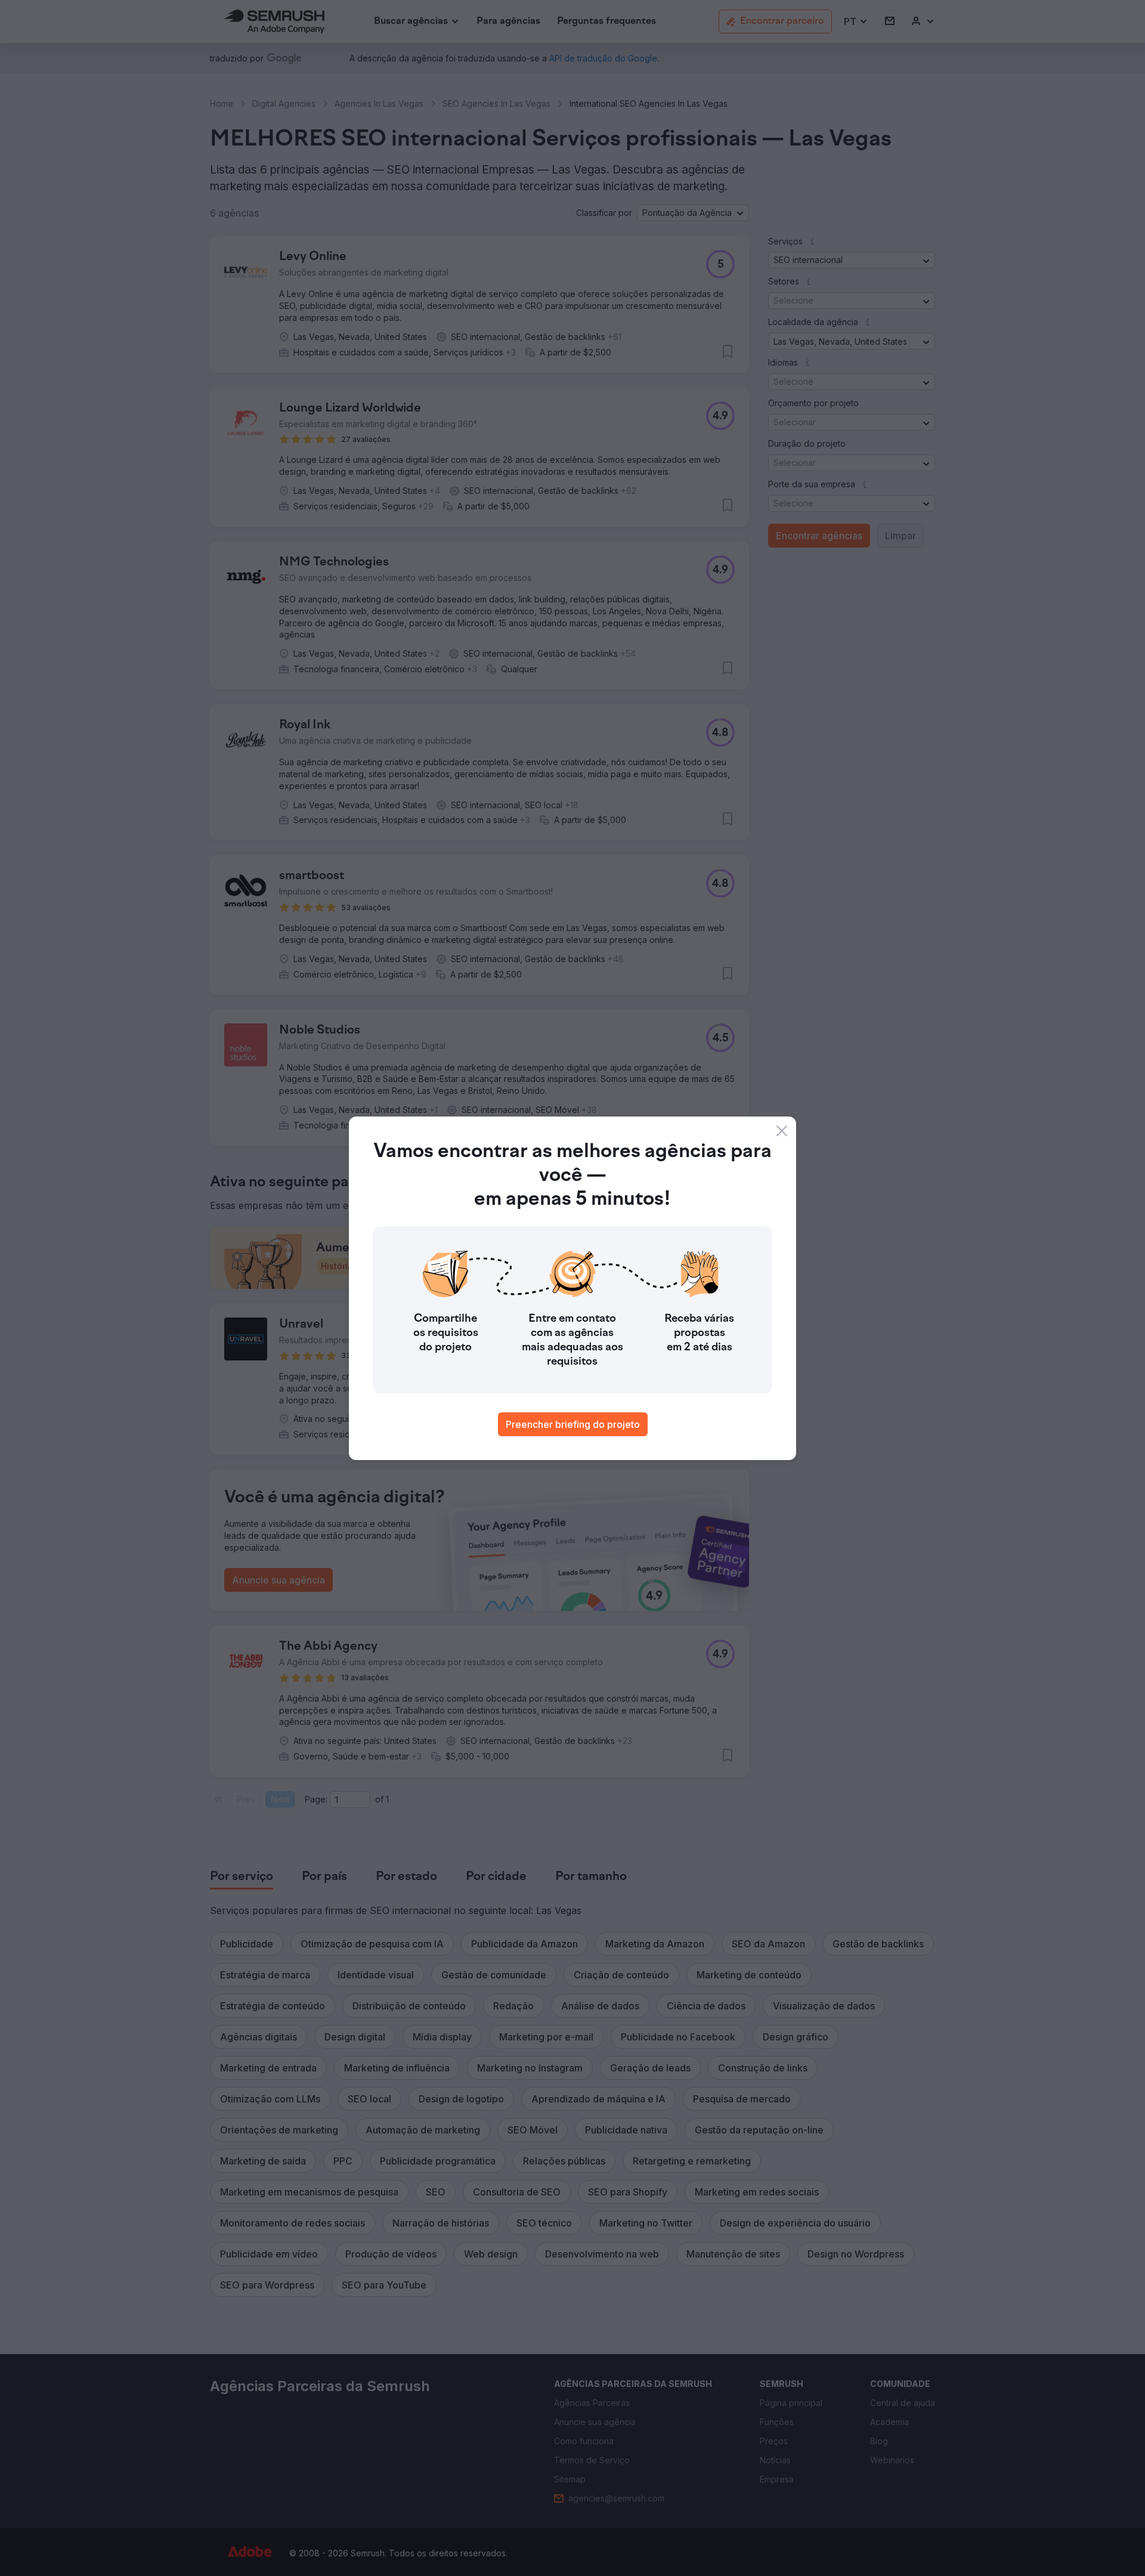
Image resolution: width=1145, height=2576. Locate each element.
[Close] (782, 1131)
